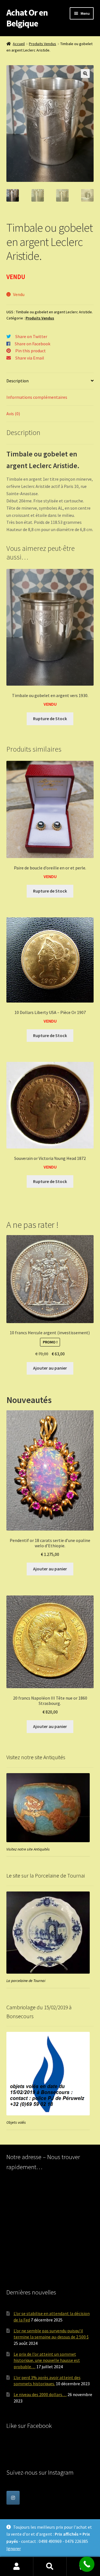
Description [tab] (17, 381)
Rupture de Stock (50, 718)
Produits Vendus (42, 44)
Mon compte (17, 2567)
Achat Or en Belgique (27, 18)
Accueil (19, 44)
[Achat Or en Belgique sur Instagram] (13, 2498)
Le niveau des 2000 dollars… (40, 2394)
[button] (85, 74)
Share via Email (30, 358)
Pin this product (31, 351)
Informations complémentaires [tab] (37, 397)
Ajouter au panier (50, 1368)
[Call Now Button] (87, 2564)
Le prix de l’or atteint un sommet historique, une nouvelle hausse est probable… (47, 2360)
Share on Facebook (32, 344)
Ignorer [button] (14, 2548)
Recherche (50, 2567)
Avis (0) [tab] (13, 414)
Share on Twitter (31, 336)
